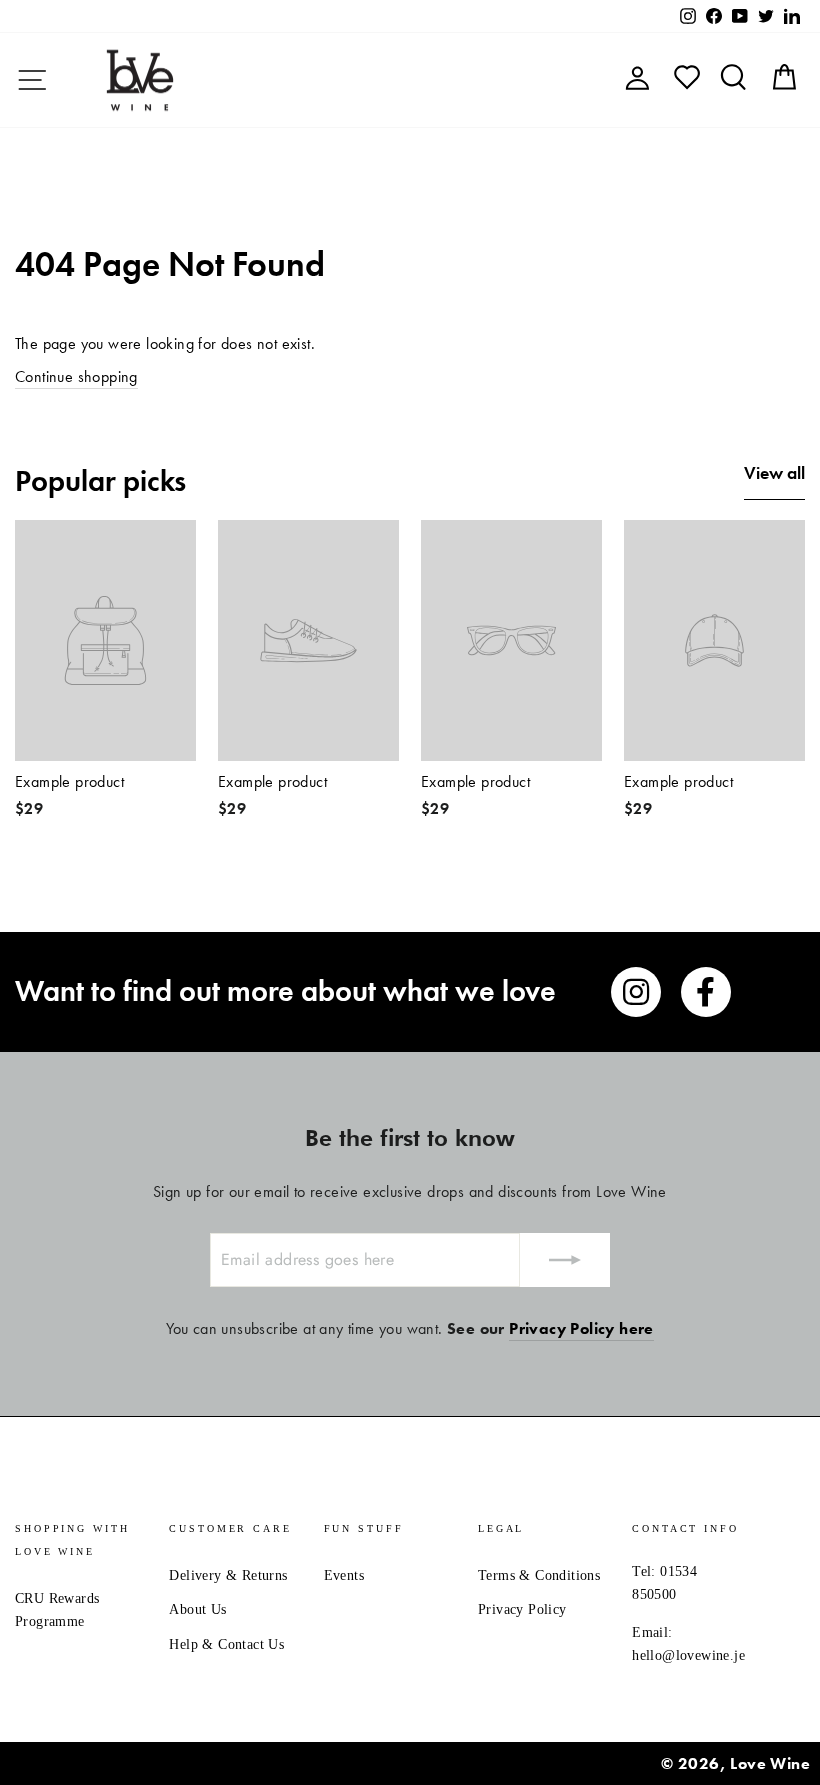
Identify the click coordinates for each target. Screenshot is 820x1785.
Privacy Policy (522, 1609)
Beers (401, 79)
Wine (341, 79)
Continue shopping (76, 376)
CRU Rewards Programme (57, 1610)
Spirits (465, 79)
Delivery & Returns (228, 1575)
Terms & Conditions (539, 1575)
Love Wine (770, 1763)
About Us (197, 1609)
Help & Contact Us (226, 1644)
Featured (266, 79)
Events (344, 1575)
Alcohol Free (559, 79)
